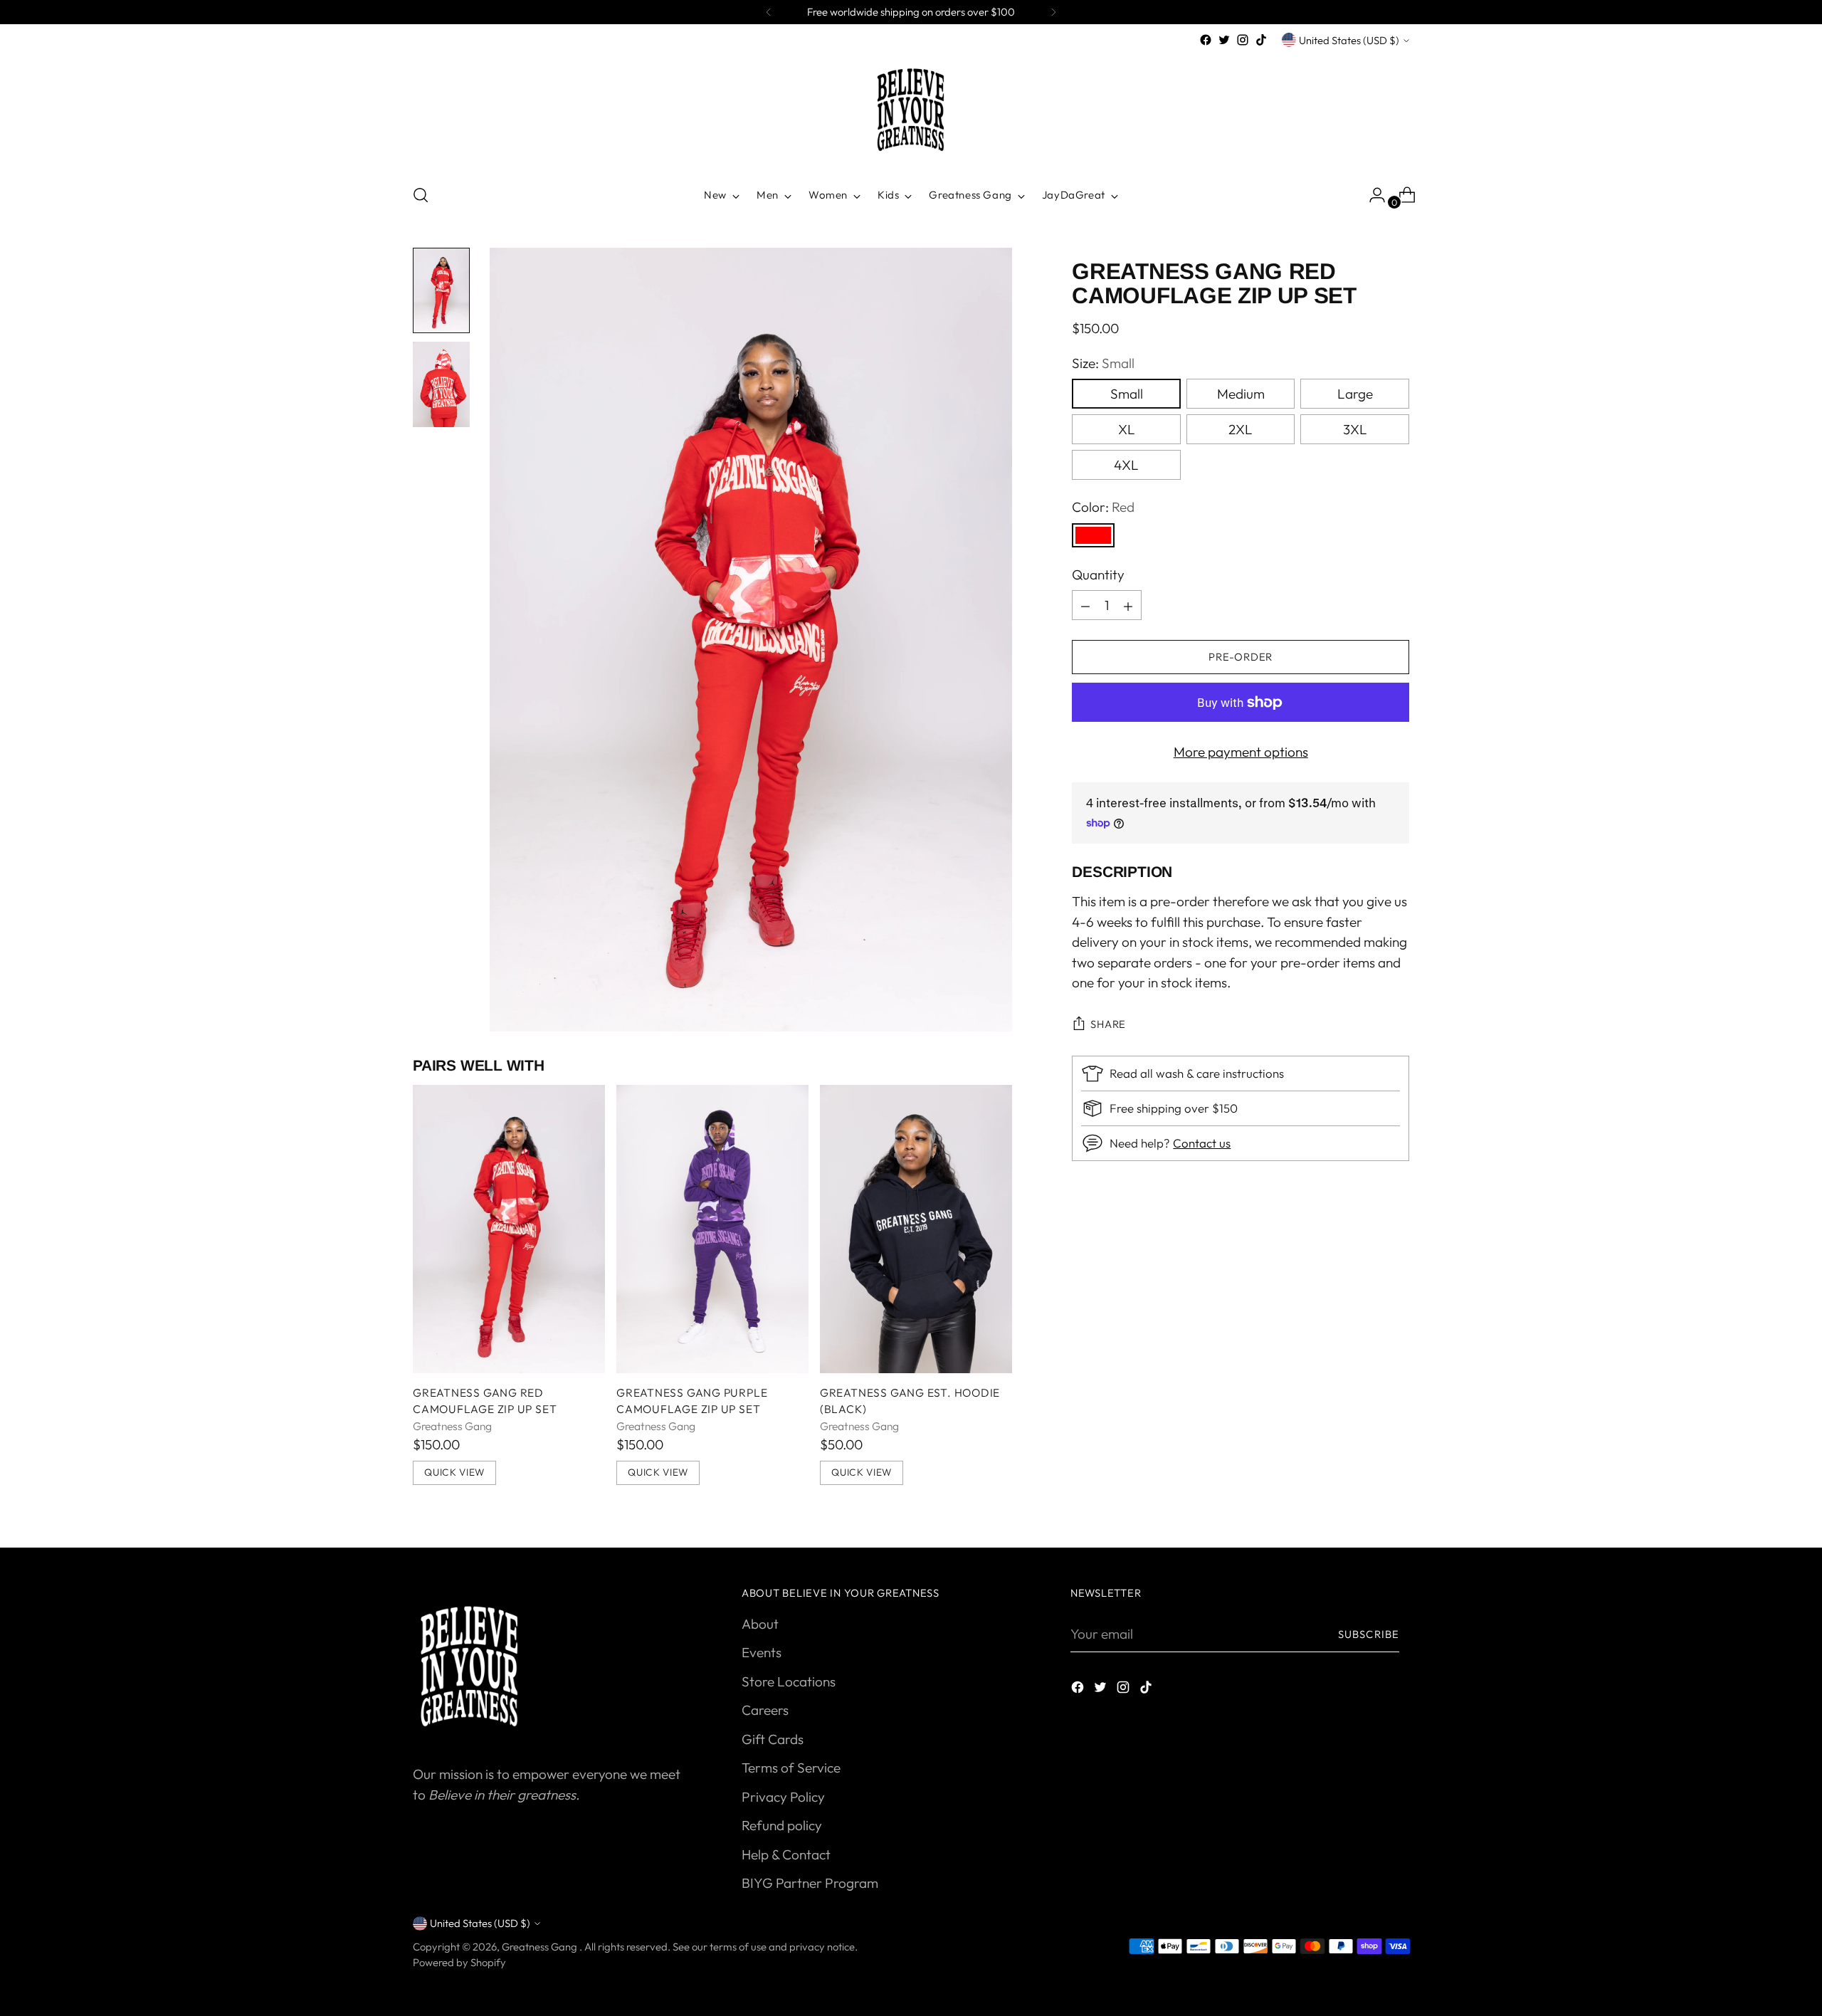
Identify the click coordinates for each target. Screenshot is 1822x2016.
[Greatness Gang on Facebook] (1206, 40)
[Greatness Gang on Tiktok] (1261, 40)
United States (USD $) (1349, 40)
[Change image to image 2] (441, 384)
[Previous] (769, 12)
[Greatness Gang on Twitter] (1224, 40)
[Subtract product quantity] (1128, 606)
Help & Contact (786, 1854)
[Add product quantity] (1085, 606)
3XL (1355, 430)
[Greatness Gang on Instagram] (1243, 40)
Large (1355, 394)
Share (1108, 1025)
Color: (1103, 508)
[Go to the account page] (1371, 195)
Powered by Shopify (459, 1962)
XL (1127, 430)
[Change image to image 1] (441, 290)
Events (762, 1652)
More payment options (1241, 752)
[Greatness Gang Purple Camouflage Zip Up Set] (712, 1229)
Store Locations (789, 1681)
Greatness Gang (541, 1947)
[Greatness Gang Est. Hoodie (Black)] (916, 1229)
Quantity (1098, 574)
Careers (765, 1710)
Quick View (454, 1472)
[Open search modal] (421, 195)
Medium (1241, 394)
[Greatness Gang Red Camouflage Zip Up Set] (509, 1229)
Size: (1103, 363)
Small (1127, 394)
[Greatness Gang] (911, 110)
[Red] (1093, 535)
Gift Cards (773, 1739)
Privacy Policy (783, 1797)
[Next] (1053, 12)
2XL (1241, 430)
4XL (1126, 466)
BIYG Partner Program (810, 1883)
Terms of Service (791, 1768)
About (760, 1624)
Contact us (1202, 1144)
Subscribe (1369, 1634)
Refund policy (782, 1825)
